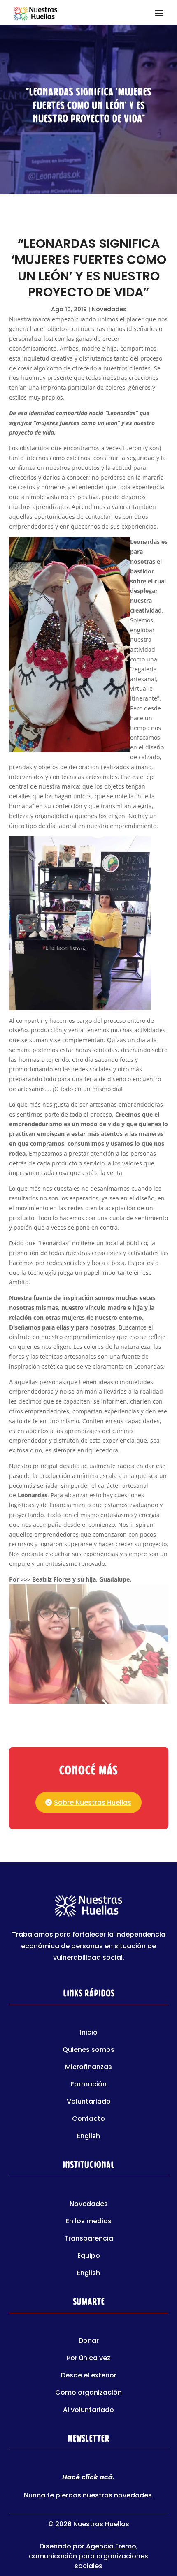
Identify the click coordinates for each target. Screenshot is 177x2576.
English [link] (88, 2137)
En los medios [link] (89, 2222)
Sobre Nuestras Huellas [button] (93, 1803)
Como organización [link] (88, 2393)
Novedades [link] (109, 309)
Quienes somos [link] (88, 2051)
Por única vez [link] (88, 2359)
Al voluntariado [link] (88, 2411)
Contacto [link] (88, 2120)
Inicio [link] (89, 2033)
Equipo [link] (89, 2257)
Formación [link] (89, 2085)
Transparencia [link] (89, 2239)
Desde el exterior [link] (89, 2376)
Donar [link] (89, 2342)
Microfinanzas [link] (88, 2068)
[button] (159, 12)
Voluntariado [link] (89, 2102)
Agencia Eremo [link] (111, 2546)
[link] (35, 12)
